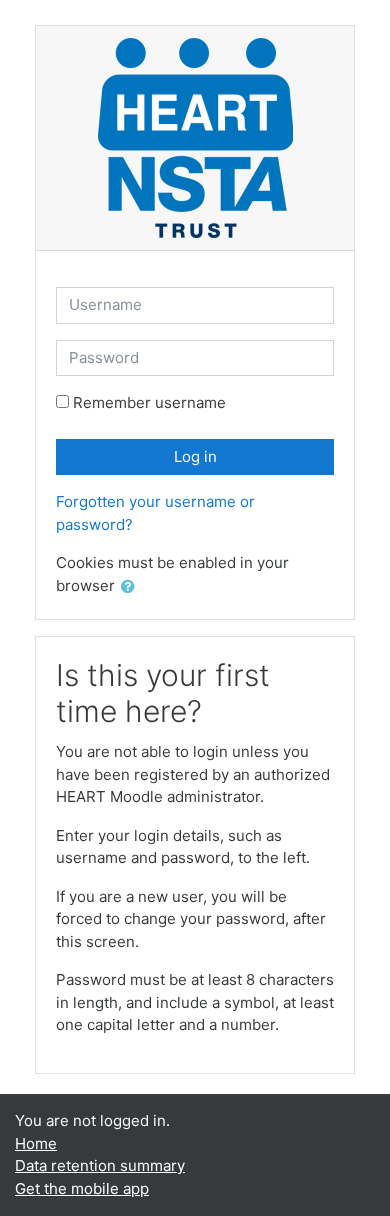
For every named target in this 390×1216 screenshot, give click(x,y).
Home (36, 1143)
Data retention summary (100, 1165)
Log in (195, 456)
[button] (132, 587)
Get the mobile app (82, 1188)
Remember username (149, 402)
